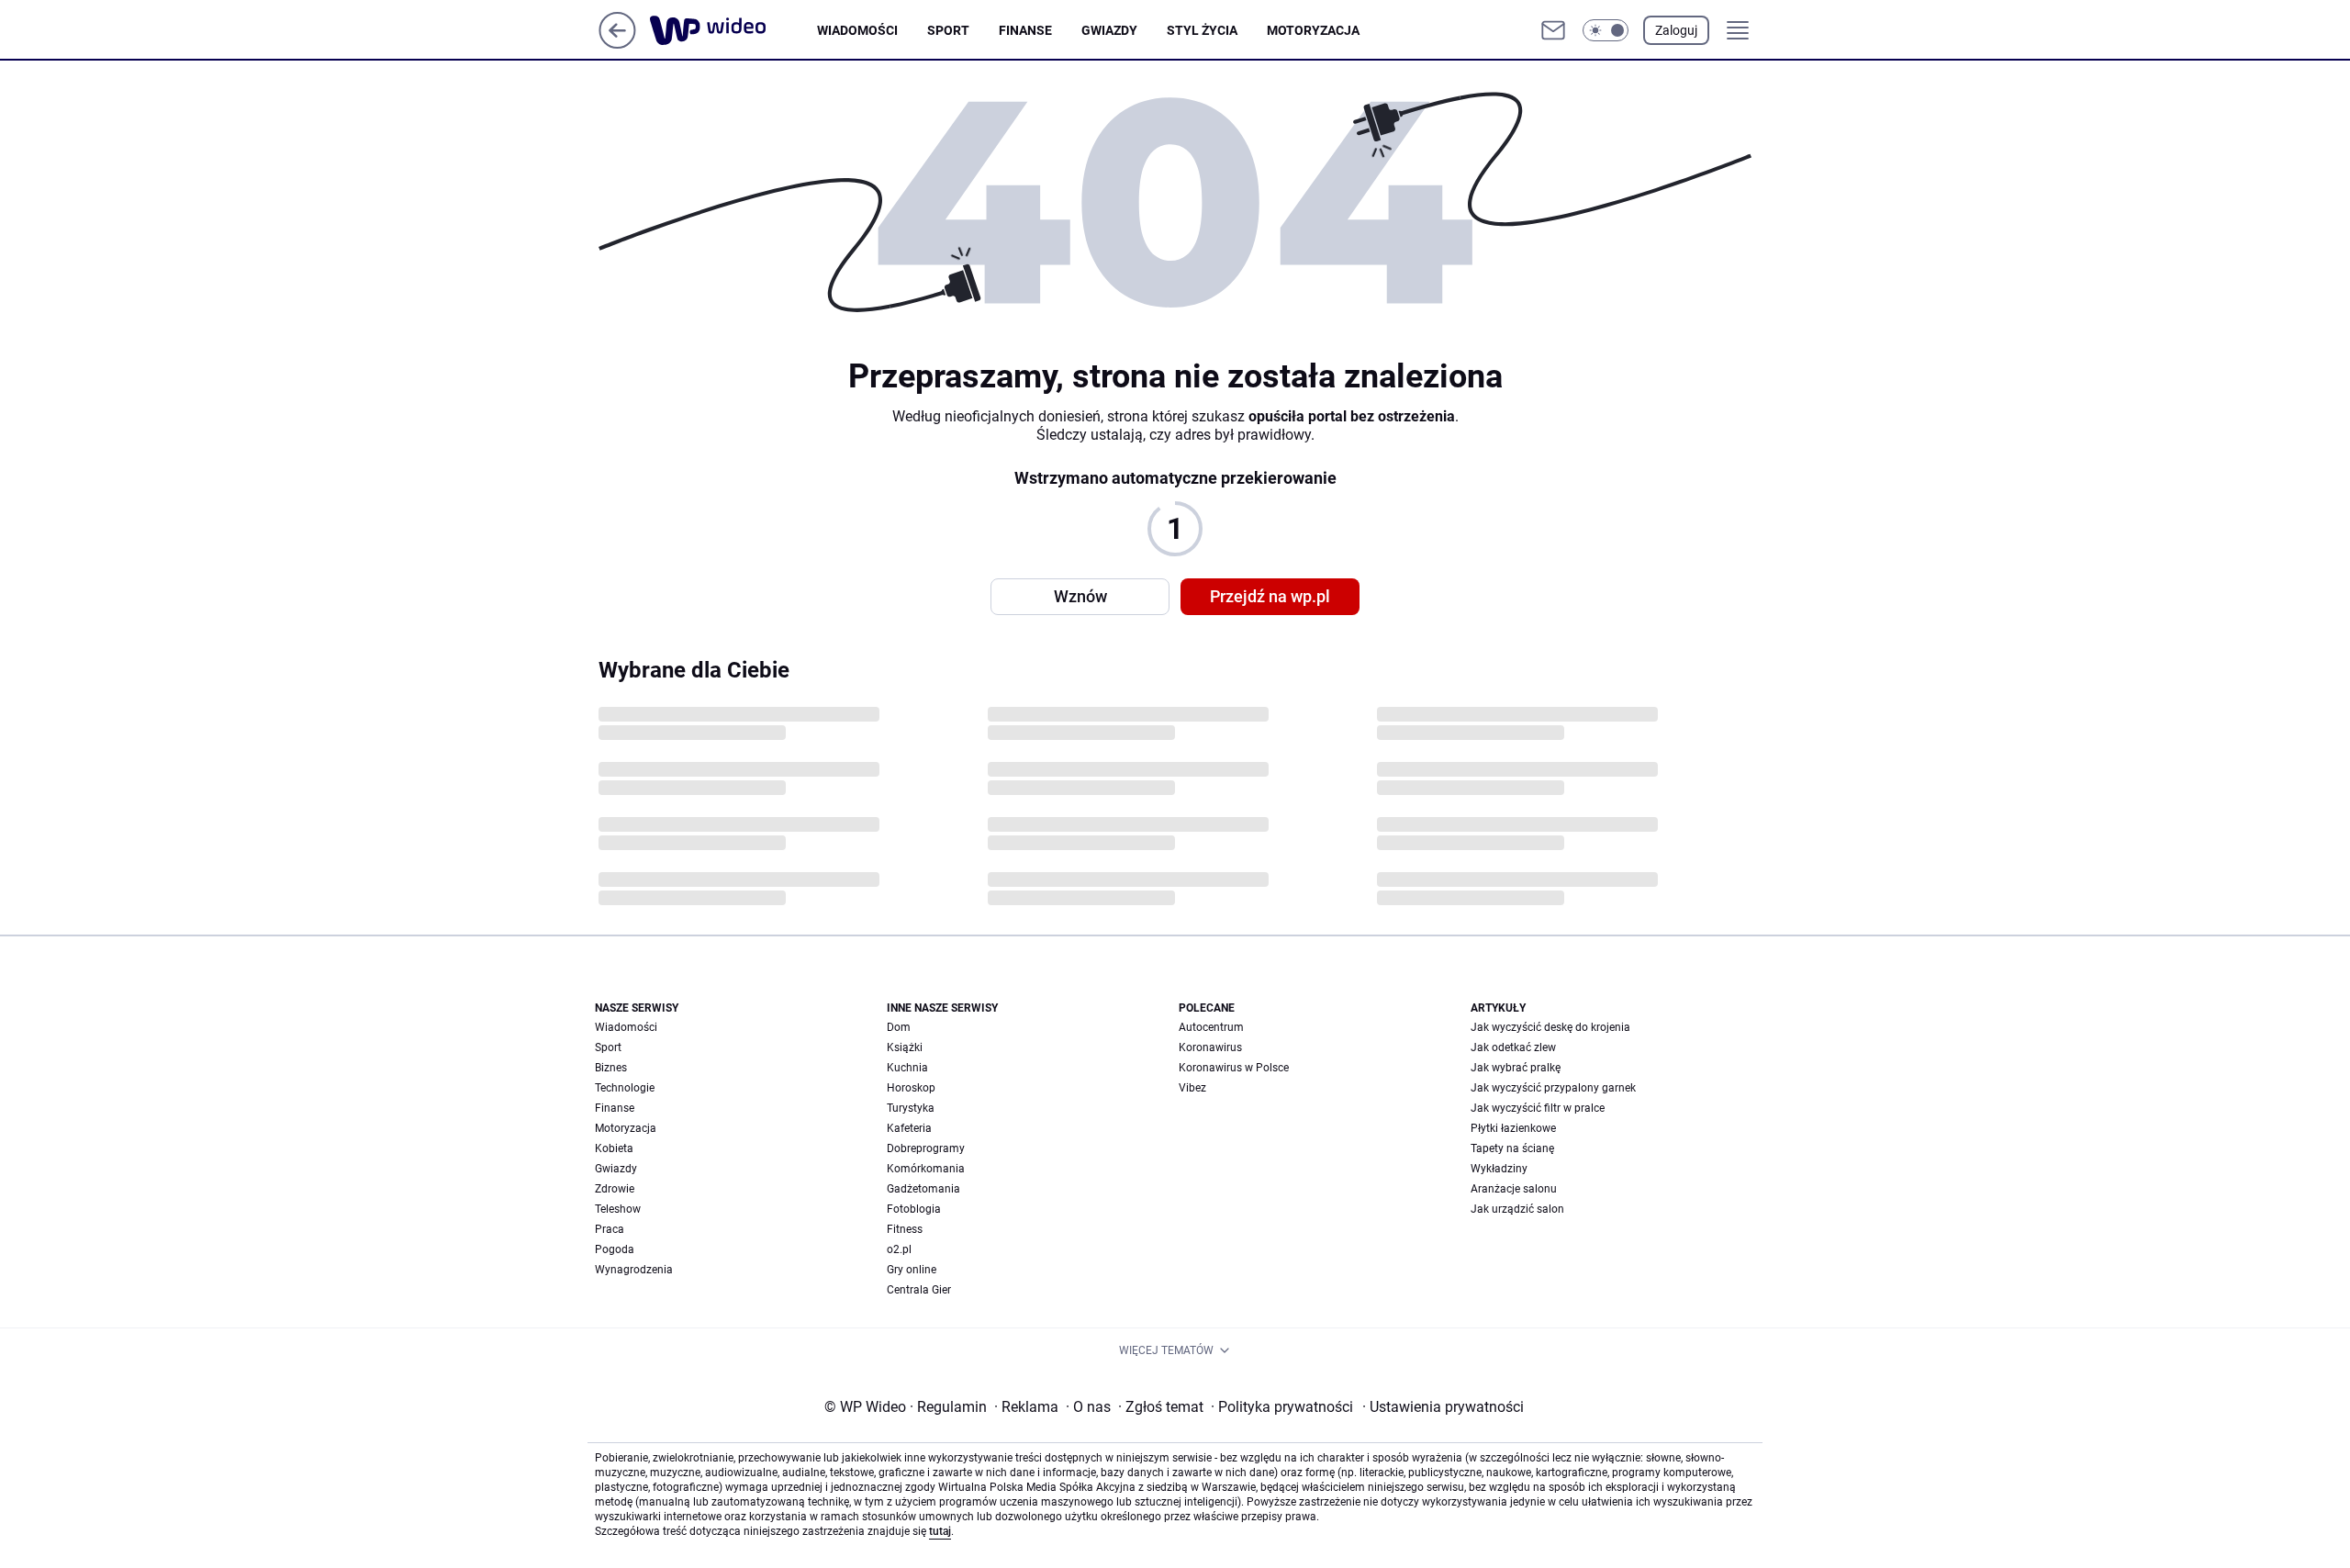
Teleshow (618, 1209)
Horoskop (911, 1088)
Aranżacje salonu (1514, 1189)
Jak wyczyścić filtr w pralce (1538, 1108)
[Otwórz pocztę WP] (1553, 30)
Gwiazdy (1109, 30)
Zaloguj (1676, 30)
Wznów (1080, 596)
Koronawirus (1210, 1047)
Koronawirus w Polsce (1234, 1068)
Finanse (1025, 30)
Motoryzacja (1313, 30)
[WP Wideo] (733, 30)
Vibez (1192, 1088)
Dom (899, 1027)
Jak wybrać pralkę (1516, 1068)
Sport (948, 30)
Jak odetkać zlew (1513, 1047)
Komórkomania (926, 1169)
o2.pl (899, 1249)
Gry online (912, 1270)
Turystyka (911, 1108)
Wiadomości (857, 30)
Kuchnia (907, 1068)
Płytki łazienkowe (1513, 1128)
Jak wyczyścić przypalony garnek (1553, 1088)
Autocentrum (1211, 1027)
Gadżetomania (923, 1189)
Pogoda (615, 1249)
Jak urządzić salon (1517, 1209)
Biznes (611, 1068)
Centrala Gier (919, 1290)
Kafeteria (909, 1128)
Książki (905, 1047)
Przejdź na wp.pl (1270, 596)
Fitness (905, 1229)
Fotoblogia (914, 1209)
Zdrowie (615, 1189)
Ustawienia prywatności (1443, 1407)
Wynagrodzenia (634, 1270)
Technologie (625, 1088)
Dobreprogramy (926, 1148)
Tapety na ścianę (1512, 1148)
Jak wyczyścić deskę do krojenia (1550, 1027)
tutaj (940, 1531)
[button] (1606, 30)
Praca (610, 1229)
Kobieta (614, 1148)
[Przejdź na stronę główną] (617, 44)
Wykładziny (1499, 1169)
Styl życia (1202, 30)
